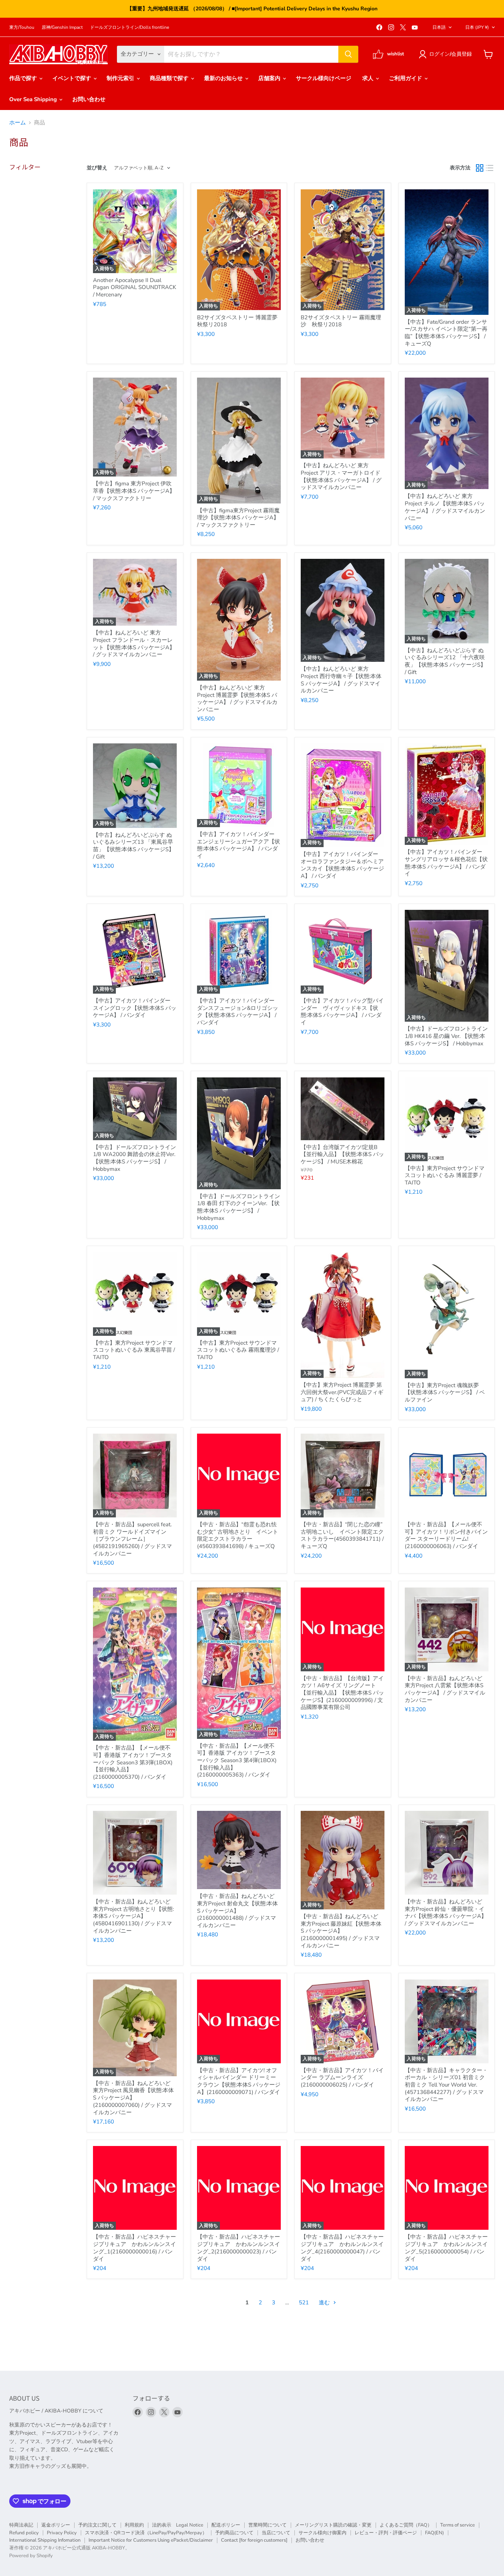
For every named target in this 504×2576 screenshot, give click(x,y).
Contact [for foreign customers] (254, 2540)
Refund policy (24, 2533)
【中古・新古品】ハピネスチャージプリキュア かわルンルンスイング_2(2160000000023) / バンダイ (239, 2248)
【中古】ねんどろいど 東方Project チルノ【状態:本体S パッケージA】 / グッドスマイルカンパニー (445, 507)
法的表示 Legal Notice (178, 2525)
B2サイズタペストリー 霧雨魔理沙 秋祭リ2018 (341, 321)
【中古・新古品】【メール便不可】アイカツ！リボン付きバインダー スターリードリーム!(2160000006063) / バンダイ (446, 1535)
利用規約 (134, 2525)
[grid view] (480, 168)
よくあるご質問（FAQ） (406, 2525)
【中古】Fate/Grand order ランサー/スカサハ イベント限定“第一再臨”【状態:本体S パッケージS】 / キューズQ (446, 333)
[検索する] (348, 54)
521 (304, 2302)
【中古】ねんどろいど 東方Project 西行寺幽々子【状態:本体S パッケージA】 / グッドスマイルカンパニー (341, 680)
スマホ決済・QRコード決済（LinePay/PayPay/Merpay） (146, 2533)
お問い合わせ (89, 99)
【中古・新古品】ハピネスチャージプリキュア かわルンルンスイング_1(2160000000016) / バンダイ (134, 2248)
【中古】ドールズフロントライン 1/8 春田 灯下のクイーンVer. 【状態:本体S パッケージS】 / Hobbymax (239, 1207)
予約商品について (234, 2533)
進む (325, 2302)
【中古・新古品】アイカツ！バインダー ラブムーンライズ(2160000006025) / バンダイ (342, 2078)
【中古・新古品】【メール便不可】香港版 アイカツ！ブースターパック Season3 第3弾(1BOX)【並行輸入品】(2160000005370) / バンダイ (133, 1762)
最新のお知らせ (224, 78)
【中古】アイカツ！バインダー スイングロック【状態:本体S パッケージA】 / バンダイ (135, 1008)
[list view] (490, 168)
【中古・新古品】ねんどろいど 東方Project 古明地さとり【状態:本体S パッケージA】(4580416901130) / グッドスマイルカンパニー (133, 1916)
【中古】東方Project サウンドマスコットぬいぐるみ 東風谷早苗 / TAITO (134, 1350)
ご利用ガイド (406, 78)
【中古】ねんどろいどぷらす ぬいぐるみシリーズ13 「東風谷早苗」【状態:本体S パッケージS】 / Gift (134, 846)
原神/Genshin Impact (62, 27)
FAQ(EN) (434, 2533)
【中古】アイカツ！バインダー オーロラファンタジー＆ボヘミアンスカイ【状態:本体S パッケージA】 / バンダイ (342, 865)
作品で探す (24, 78)
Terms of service (458, 2525)
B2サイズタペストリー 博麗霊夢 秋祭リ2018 (237, 321)
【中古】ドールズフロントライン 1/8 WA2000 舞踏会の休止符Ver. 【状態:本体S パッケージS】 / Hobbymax (134, 1158)
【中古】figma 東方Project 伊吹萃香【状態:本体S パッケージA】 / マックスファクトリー (134, 491)
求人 (369, 78)
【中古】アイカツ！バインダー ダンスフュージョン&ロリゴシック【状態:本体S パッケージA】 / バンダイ (238, 1012)
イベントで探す (73, 78)
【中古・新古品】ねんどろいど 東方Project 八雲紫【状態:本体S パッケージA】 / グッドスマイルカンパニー (445, 1689)
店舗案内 (270, 78)
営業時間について (267, 2525)
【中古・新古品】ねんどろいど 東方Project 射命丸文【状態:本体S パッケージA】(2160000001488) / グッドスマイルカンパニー (237, 1911)
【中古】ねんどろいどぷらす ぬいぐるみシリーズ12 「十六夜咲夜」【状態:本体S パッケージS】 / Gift (445, 661)
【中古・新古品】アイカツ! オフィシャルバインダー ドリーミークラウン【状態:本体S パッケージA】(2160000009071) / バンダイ (239, 2081)
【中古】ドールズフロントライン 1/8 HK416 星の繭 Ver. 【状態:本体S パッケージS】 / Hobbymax (446, 1036)
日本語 (439, 27)
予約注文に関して (97, 2525)
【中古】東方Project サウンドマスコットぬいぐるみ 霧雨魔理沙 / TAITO (238, 1350)
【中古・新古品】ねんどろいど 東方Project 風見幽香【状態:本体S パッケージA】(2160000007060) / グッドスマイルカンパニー (133, 2098)
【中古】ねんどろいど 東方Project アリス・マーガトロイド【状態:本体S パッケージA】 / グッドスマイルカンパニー (341, 476)
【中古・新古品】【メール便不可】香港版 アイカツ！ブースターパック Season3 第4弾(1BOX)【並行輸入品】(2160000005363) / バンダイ (237, 1760)
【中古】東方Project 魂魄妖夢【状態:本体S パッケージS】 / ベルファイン (445, 1392)
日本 (477, 27)
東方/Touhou (22, 27)
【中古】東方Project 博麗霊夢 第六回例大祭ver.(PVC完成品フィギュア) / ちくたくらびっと (342, 1392)
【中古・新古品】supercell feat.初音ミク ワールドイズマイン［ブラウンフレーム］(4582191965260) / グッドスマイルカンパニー (132, 1539)
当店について (276, 2533)
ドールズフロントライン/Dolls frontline (130, 27)
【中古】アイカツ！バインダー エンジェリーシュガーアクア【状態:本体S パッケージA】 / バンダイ (239, 845)
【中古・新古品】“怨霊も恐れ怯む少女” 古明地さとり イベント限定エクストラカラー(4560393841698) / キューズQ (238, 1535)
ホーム (18, 123)
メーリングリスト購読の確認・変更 (333, 2525)
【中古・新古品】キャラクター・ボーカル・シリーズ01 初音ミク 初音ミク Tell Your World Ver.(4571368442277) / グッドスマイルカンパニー (446, 2085)
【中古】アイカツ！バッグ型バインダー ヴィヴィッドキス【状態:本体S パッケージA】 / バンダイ (342, 1012)
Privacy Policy (62, 2533)
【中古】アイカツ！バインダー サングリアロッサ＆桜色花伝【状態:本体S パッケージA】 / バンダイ (446, 863)
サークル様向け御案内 (322, 2533)
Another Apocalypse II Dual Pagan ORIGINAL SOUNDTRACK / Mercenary (134, 287)
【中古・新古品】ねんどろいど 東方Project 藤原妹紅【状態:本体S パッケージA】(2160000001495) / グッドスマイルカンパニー (341, 1931)
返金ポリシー (56, 2525)
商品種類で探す (170, 78)
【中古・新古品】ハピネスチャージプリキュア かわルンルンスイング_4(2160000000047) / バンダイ (342, 2248)
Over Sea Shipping (34, 99)
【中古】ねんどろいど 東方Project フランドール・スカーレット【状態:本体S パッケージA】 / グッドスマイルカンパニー (134, 644)
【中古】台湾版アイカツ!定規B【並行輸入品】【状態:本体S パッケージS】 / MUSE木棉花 (342, 1154)
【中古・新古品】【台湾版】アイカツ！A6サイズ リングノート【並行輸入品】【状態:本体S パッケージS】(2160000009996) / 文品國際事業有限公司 (342, 1693)
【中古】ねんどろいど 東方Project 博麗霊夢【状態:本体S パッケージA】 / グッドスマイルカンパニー (237, 699)
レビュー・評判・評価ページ (386, 2533)
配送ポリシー (226, 2525)
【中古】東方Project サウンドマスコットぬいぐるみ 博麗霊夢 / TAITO (445, 1175)
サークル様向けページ (324, 78)
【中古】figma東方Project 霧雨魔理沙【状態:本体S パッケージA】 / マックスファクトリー (238, 518)
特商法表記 (21, 2525)
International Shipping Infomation (45, 2540)
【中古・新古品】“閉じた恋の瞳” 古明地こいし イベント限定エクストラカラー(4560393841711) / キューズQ (344, 1535)
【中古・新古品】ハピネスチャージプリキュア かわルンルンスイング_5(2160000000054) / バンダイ (446, 2248)
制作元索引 (121, 78)
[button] (447, 54)
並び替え (97, 168)
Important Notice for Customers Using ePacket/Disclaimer (151, 2540)
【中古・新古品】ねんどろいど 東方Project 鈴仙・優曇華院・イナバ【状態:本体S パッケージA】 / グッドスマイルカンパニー (446, 1913)
